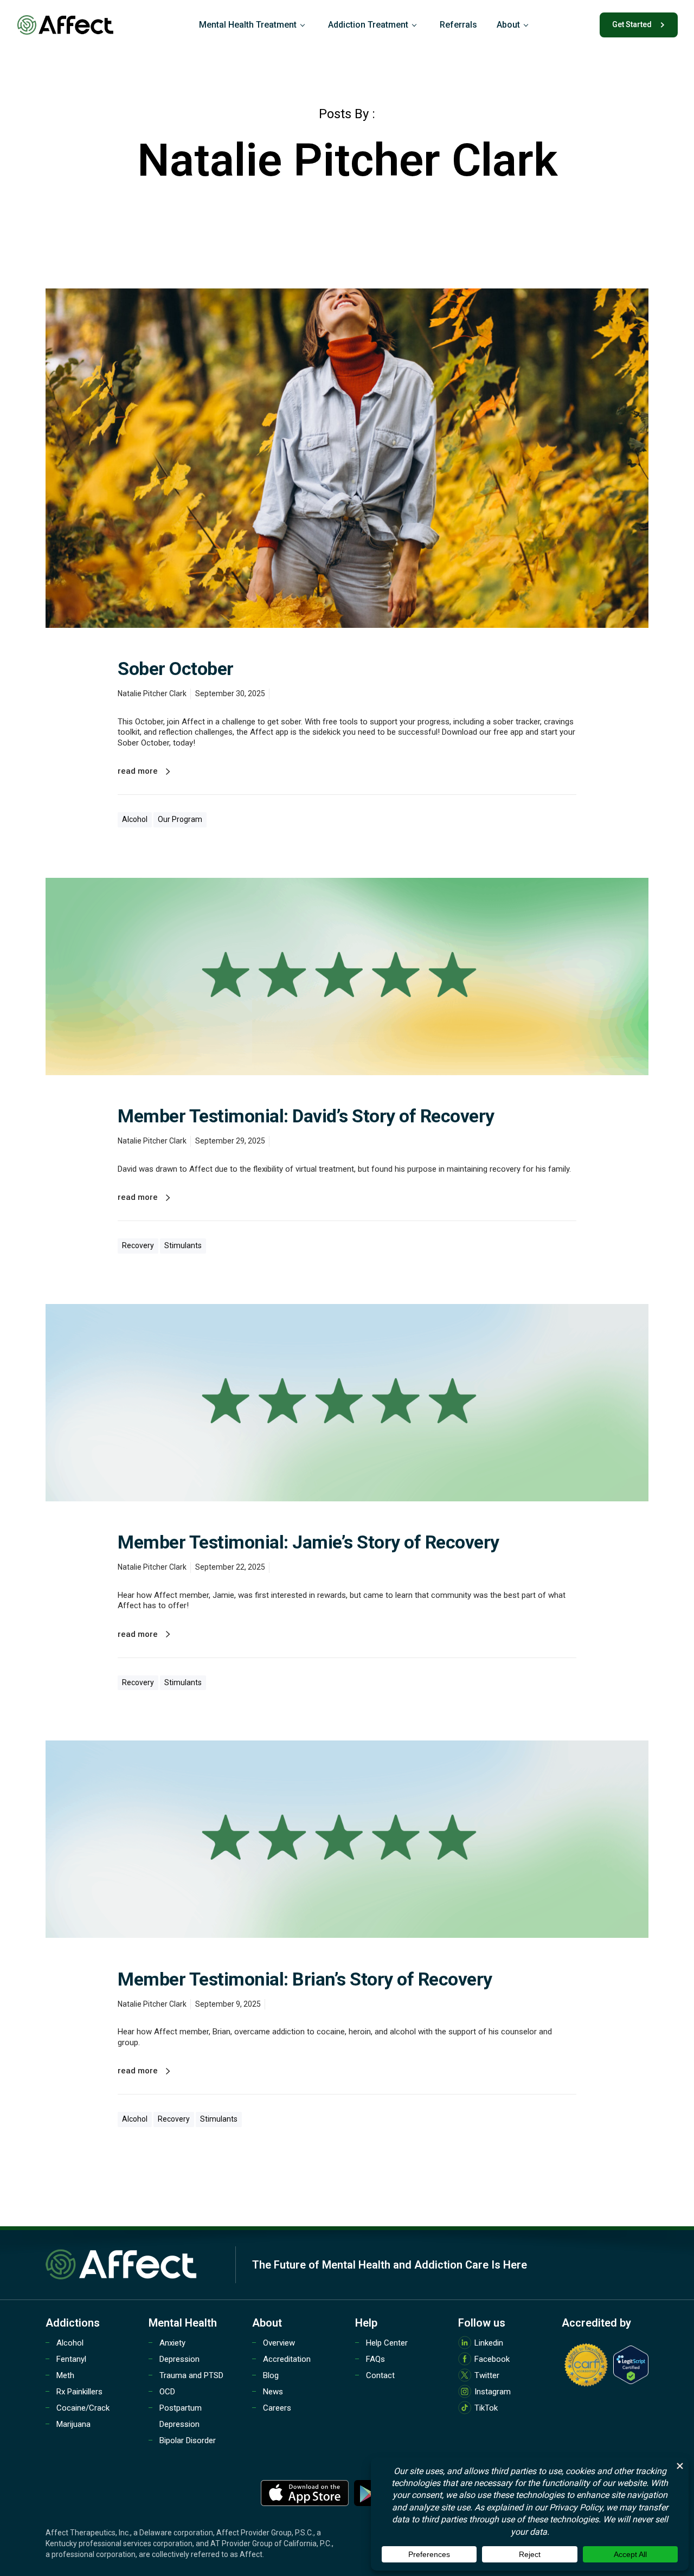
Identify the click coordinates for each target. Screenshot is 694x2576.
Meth (65, 2375)
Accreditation (287, 2359)
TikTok (486, 2408)
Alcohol (135, 819)
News (273, 2392)
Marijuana (73, 2424)
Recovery (138, 1245)
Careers (277, 2408)
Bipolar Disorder (188, 2440)
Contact (380, 2375)
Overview (279, 2343)
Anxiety (172, 2343)
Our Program (180, 819)
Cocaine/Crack (83, 2408)
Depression (179, 2359)
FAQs (375, 2359)
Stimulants (183, 1245)
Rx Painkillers (79, 2392)
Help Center (387, 2343)
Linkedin (489, 2343)
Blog (271, 2375)
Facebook (492, 2359)
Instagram (493, 2392)
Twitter (487, 2375)
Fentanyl (71, 2359)
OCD (167, 2392)
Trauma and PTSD (191, 2375)
